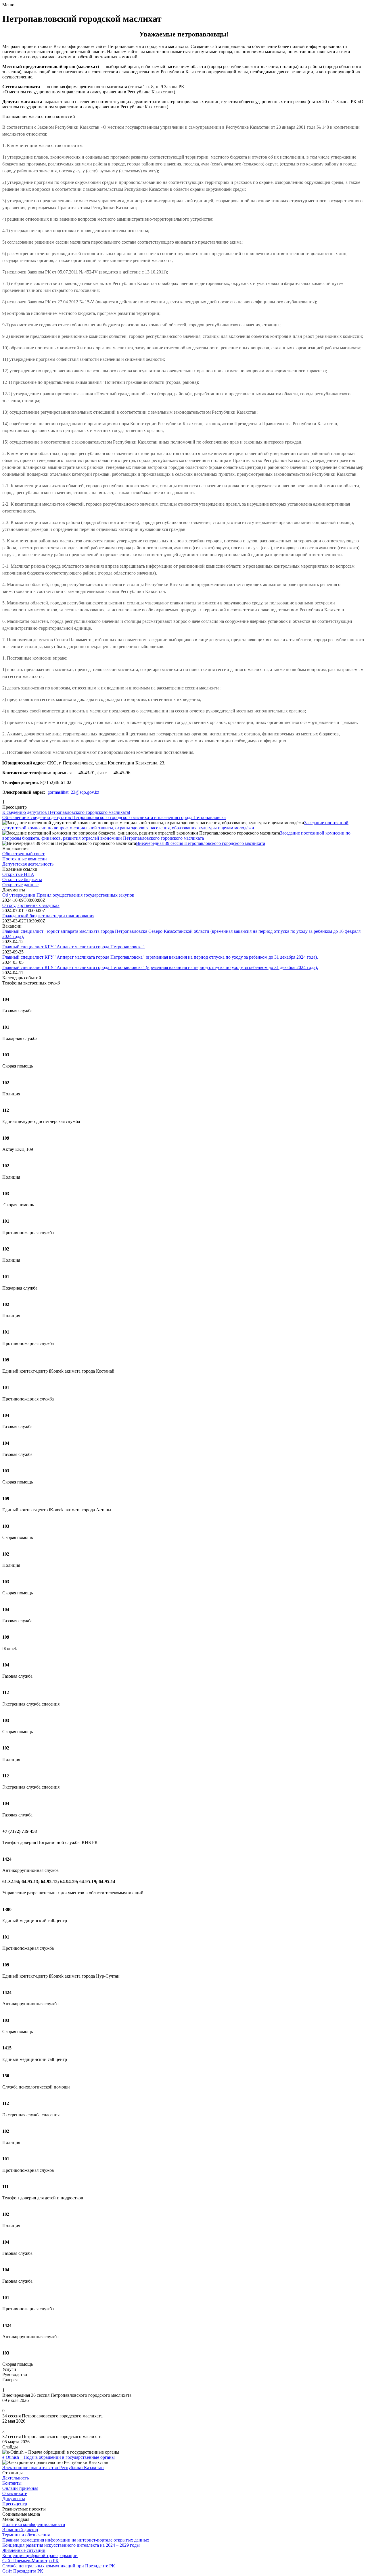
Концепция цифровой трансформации (40, 2555)
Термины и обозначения (26, 2535)
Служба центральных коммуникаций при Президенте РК (59, 2566)
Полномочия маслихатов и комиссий (39, 116)
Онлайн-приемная (20, 2488)
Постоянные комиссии (25, 859)
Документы (14, 2499)
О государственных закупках (31, 905)
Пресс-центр (15, 2504)
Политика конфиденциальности (34, 2524)
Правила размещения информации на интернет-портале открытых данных (76, 2540)
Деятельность (16, 2478)
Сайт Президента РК (23, 2571)
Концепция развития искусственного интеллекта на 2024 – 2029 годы (71, 2545)
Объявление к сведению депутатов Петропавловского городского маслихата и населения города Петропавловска (114, 817)
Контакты (12, 2483)
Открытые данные (20, 885)
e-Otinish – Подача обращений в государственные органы (59, 2457)
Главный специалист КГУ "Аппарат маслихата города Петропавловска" (73, 947)
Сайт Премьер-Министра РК (30, 2561)
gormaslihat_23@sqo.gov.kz (73, 792)
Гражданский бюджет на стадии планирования (48, 916)
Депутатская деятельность (28, 864)
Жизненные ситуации (24, 2550)
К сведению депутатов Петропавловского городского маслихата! (66, 812)
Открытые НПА (18, 874)
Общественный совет (23, 854)
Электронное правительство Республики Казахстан (53, 2468)
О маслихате (15, 2493)
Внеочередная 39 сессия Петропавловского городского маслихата (201, 843)
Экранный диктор (20, 2530)
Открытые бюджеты (22, 879)
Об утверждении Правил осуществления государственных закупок (68, 895)
